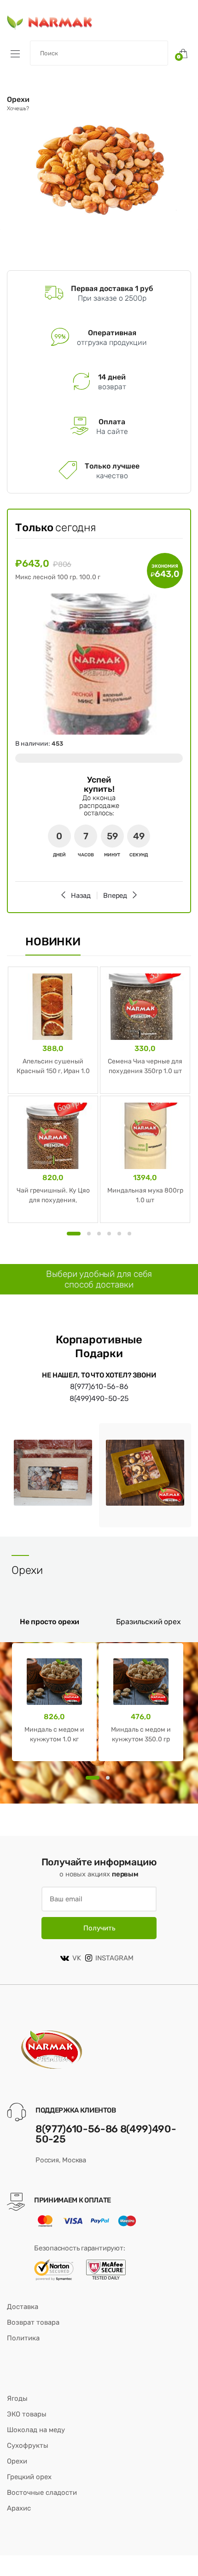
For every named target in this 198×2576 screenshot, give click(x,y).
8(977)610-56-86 (99, 1386)
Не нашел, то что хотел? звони (99, 1375)
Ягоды (17, 2398)
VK (77, 1958)
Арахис (19, 2508)
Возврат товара (33, 2322)
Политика (23, 2338)
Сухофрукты (28, 2445)
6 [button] (129, 1234)
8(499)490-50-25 (99, 1398)
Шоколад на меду (36, 2430)
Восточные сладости (42, 2493)
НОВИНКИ (53, 942)
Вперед (115, 896)
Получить (99, 1928)
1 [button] (74, 1234)
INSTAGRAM (114, 1958)
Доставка (23, 2307)
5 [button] (119, 1234)
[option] (99, 164)
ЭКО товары (27, 2414)
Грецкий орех (29, 2477)
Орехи (17, 2461)
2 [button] (89, 1234)
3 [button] (99, 1234)
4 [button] (109, 1234)
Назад (81, 896)
